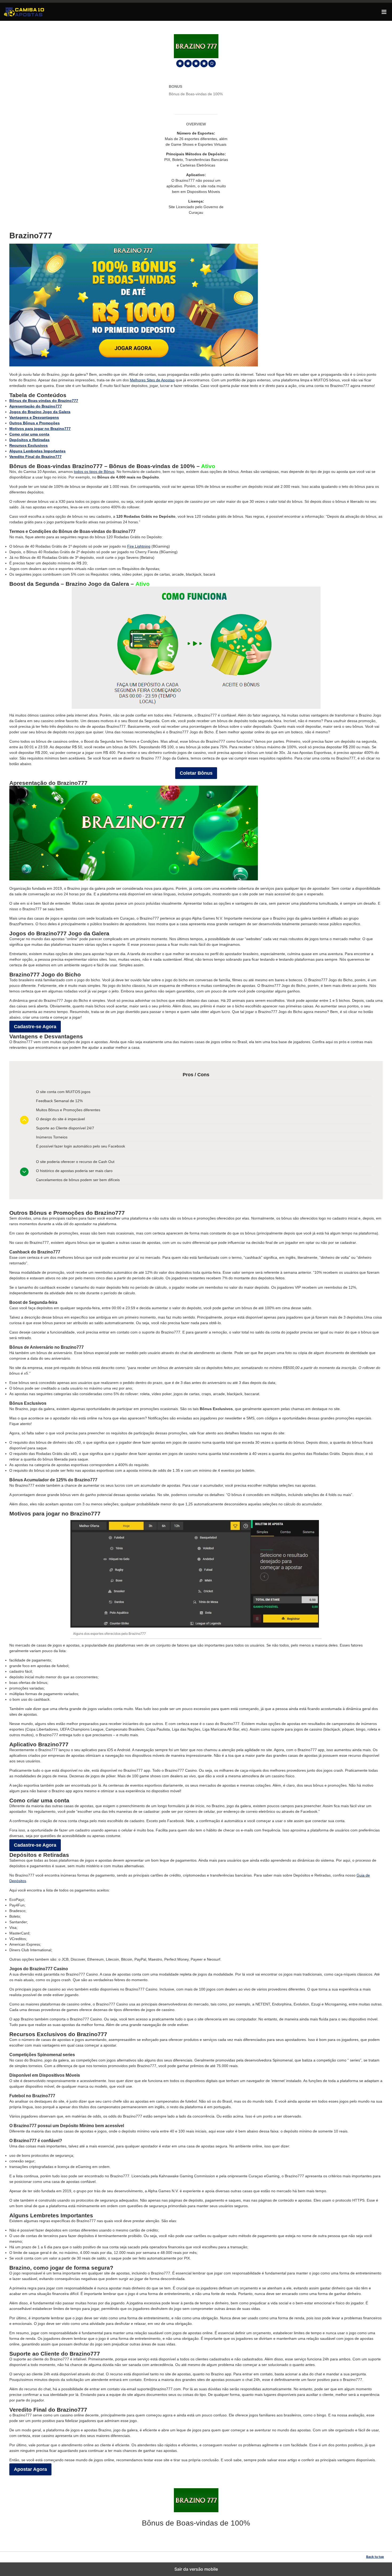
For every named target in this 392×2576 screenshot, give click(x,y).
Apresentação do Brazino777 (36, 406)
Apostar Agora (30, 2469)
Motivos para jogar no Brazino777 (40, 429)
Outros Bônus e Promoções (35, 423)
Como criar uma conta (29, 434)
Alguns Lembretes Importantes (37, 451)
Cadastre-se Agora (35, 1027)
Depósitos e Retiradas (29, 440)
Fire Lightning (139, 546)
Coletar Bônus (196, 773)
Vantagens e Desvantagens (34, 417)
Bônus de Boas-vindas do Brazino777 (44, 401)
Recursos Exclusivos (29, 445)
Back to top (375, 2557)
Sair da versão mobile (196, 2569)
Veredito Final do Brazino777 (35, 457)
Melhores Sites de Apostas (152, 380)
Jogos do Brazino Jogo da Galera (40, 412)
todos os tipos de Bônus (94, 472)
